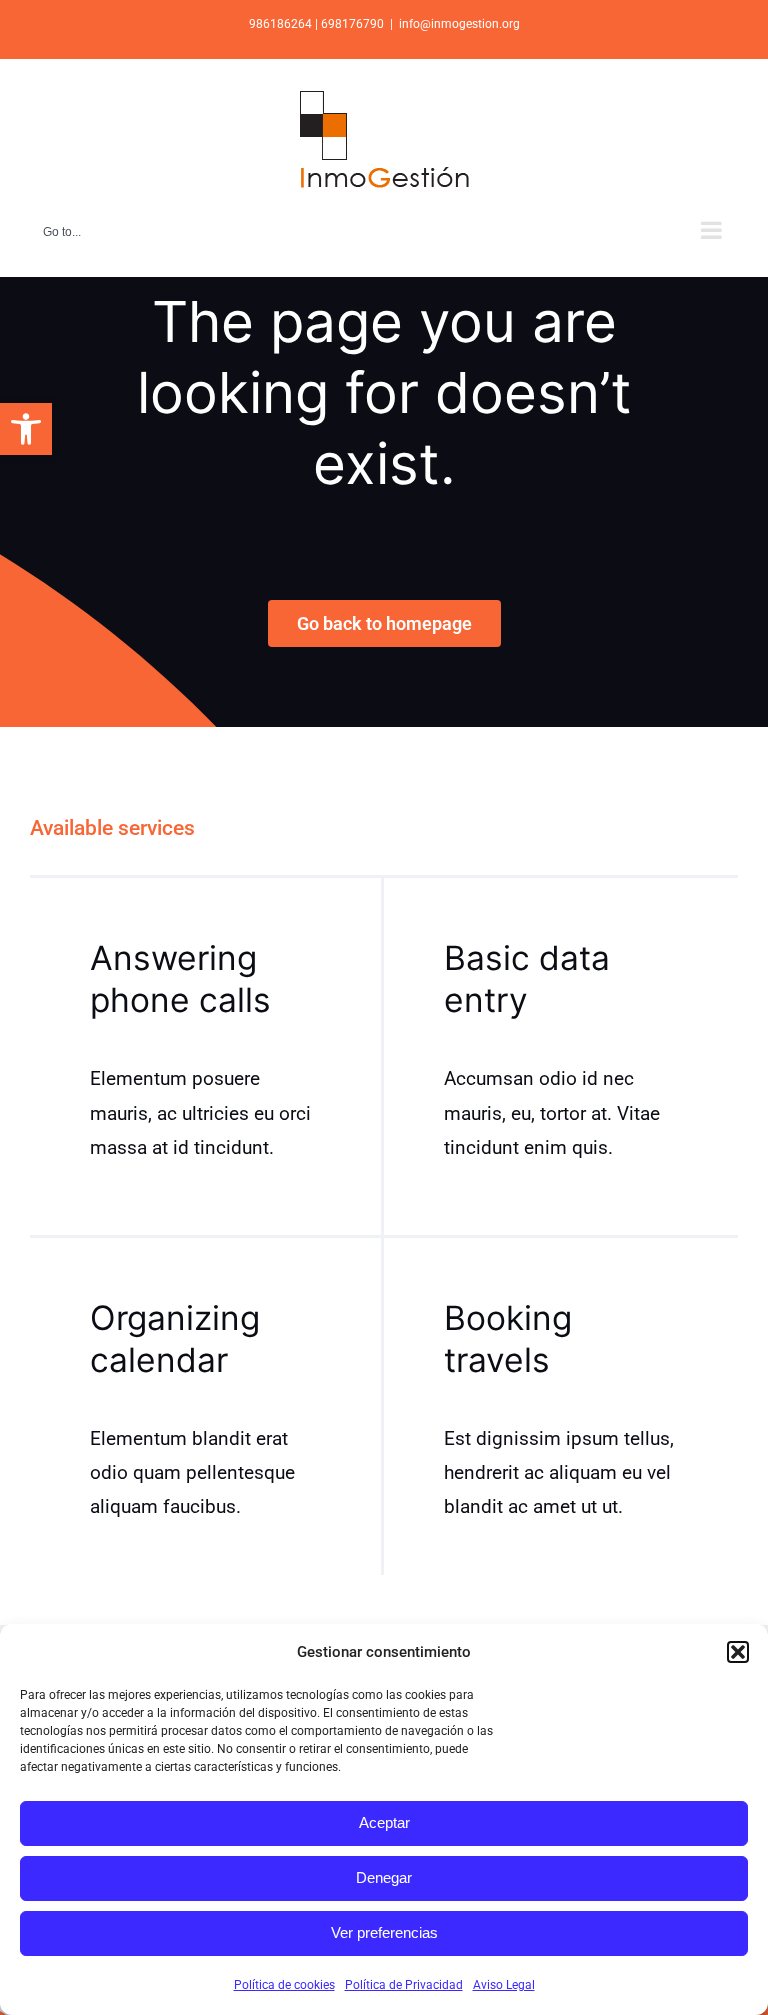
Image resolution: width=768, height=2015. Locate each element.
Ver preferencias (384, 1932)
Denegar (384, 1877)
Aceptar (384, 1822)
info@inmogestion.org (459, 24)
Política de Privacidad (404, 1985)
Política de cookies (284, 1985)
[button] (26, 429)
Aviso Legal (504, 1985)
